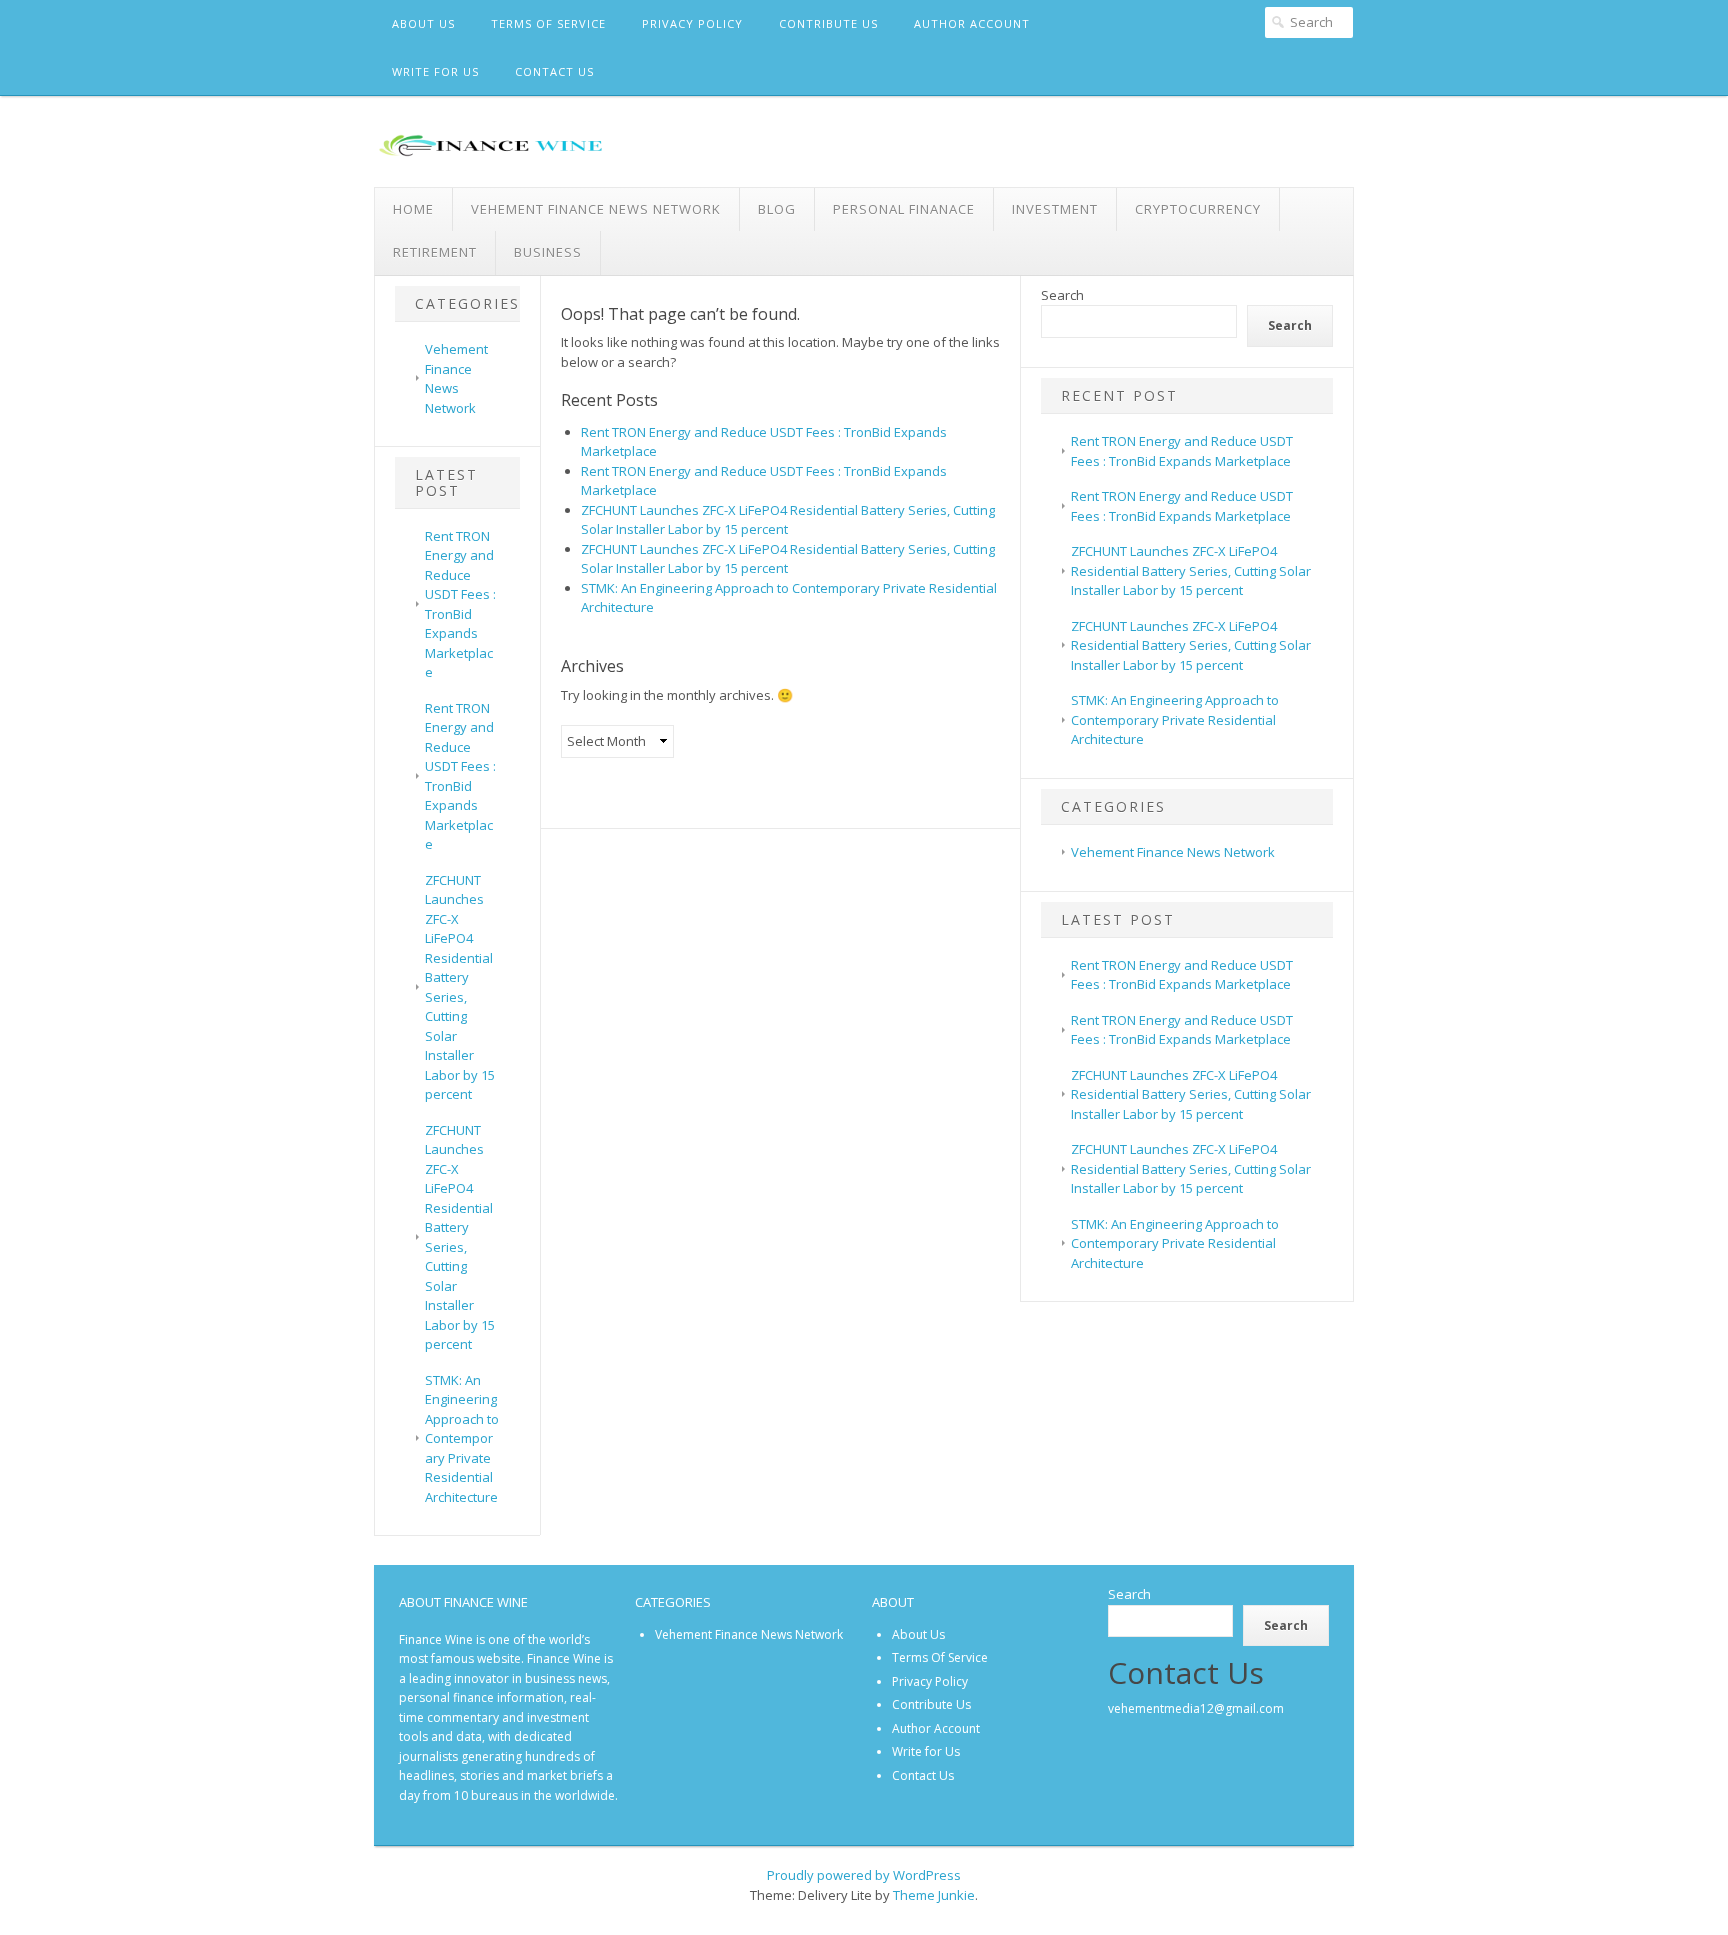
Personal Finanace (904, 209)
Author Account (972, 23)
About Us (423, 23)
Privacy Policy (692, 23)
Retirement (435, 252)
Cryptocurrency (1198, 209)
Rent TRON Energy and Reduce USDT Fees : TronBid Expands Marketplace (460, 604)
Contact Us (554, 71)
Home (413, 209)
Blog (777, 209)
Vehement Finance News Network (596, 209)
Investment (1055, 209)
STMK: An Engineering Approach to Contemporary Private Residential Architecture (462, 1438)
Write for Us (435, 71)
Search (1062, 295)
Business (548, 252)
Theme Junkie (934, 1895)
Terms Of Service (548, 23)
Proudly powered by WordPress (864, 1875)
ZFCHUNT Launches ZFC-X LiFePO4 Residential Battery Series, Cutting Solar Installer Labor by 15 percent (460, 987)
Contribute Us (828, 23)
